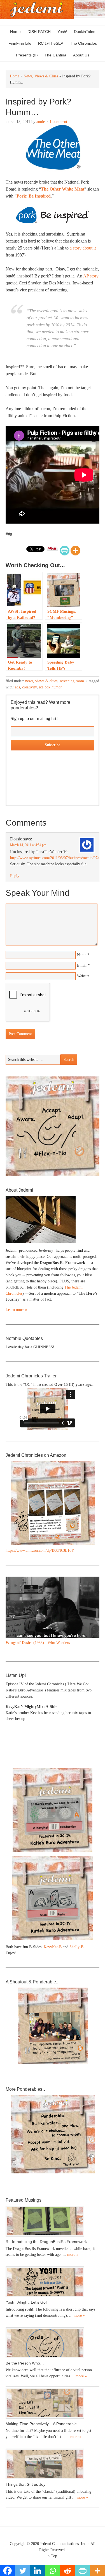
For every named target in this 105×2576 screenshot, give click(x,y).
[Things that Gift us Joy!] (53, 2464)
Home (15, 32)
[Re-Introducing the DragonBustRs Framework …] (53, 2221)
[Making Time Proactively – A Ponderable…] (53, 2403)
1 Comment (58, 122)
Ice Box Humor (50, 687)
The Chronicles (82, 43)
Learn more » (16, 1310)
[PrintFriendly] (65, 551)
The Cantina (54, 55)
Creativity (29, 687)
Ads (17, 687)
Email (82, 965)
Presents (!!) (25, 55)
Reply (15, 876)
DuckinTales (85, 32)
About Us (80, 55)
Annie (41, 122)
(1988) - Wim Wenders (38, 1643)
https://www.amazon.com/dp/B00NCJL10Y (40, 1550)
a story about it (83, 248)
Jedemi (37, 10)
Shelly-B (76, 1947)
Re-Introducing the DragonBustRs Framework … (49, 2242)
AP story (91, 276)
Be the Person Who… (25, 2363)
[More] (75, 551)
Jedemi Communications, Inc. (64, 2544)
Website (83, 976)
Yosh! (62, 32)
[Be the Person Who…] (53, 2343)
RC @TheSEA (51, 43)
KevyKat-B (53, 1947)
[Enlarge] (92, 1584)
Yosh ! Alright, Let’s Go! (26, 2302)
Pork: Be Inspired (34, 196)
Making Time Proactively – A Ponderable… (43, 2424)
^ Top (53, 2556)
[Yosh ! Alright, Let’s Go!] (53, 2282)
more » (73, 2255)
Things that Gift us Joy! (26, 2484)
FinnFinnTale (20, 43)
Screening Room (72, 681)
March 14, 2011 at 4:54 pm (28, 845)
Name (82, 955)
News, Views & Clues (41, 681)
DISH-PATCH (39, 32)
